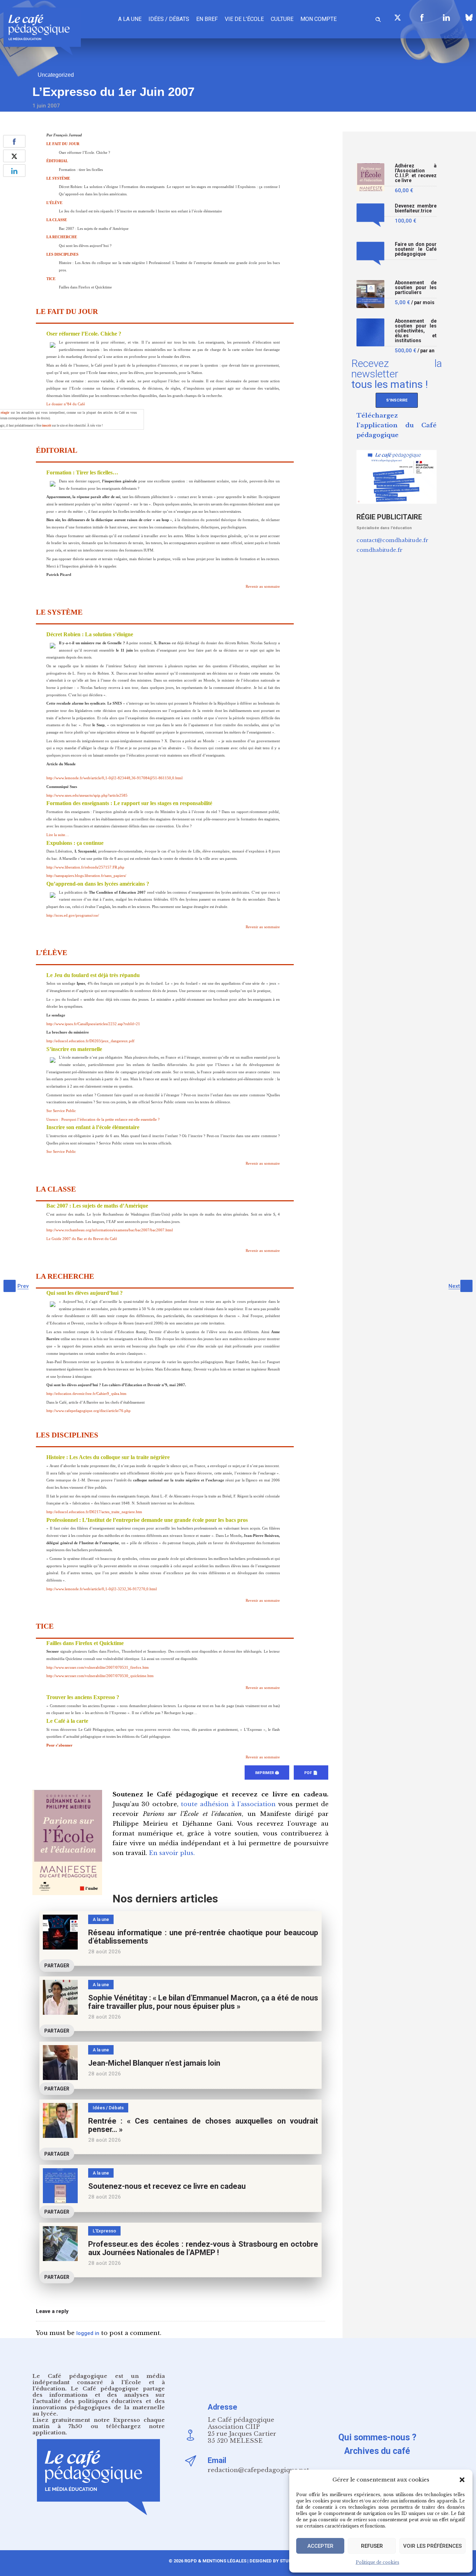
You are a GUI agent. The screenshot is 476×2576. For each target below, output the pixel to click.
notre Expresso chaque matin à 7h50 (99, 2423)
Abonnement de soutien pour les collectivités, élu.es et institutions (416, 331)
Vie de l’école (244, 19)
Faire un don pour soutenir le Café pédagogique (416, 249)
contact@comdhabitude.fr (392, 540)
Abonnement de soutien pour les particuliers (416, 288)
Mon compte (318, 19)
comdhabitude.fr (379, 550)
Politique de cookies (378, 2562)
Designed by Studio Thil (278, 2561)
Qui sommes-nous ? (377, 2437)
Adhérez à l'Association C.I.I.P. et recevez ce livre (416, 173)
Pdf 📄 (311, 1773)
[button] (462, 2480)
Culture (282, 19)
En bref (207, 19)
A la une (130, 19)
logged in (88, 2333)
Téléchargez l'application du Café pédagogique (397, 425)
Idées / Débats (169, 19)
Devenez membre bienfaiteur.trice (416, 208)
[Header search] (378, 18)
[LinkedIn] (446, 17)
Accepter (320, 2546)
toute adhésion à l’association (228, 1804)
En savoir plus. (172, 1853)
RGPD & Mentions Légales (215, 2561)
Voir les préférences (432, 2546)
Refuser (372, 2546)
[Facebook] (422, 17)
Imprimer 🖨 (267, 1773)
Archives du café (377, 2451)
